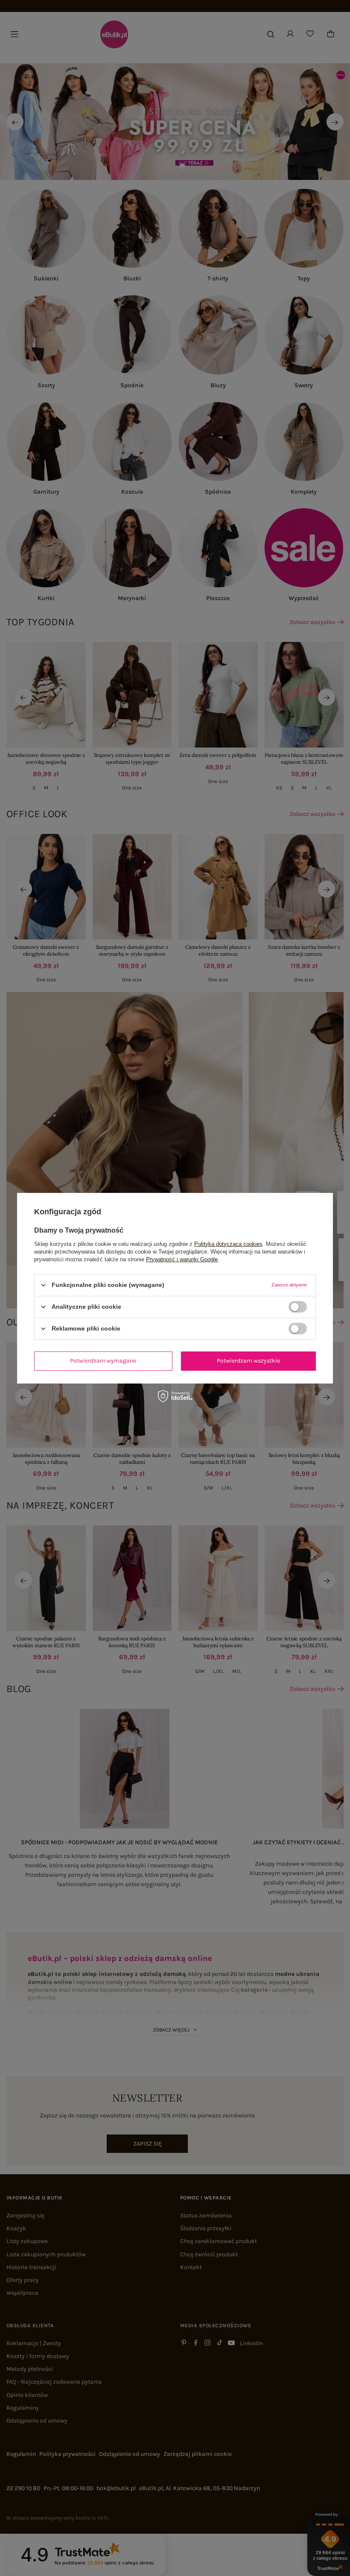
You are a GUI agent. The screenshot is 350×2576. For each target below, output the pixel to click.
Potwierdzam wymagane (103, 1361)
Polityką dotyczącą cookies (228, 1244)
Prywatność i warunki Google (182, 1259)
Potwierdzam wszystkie (248, 1361)
